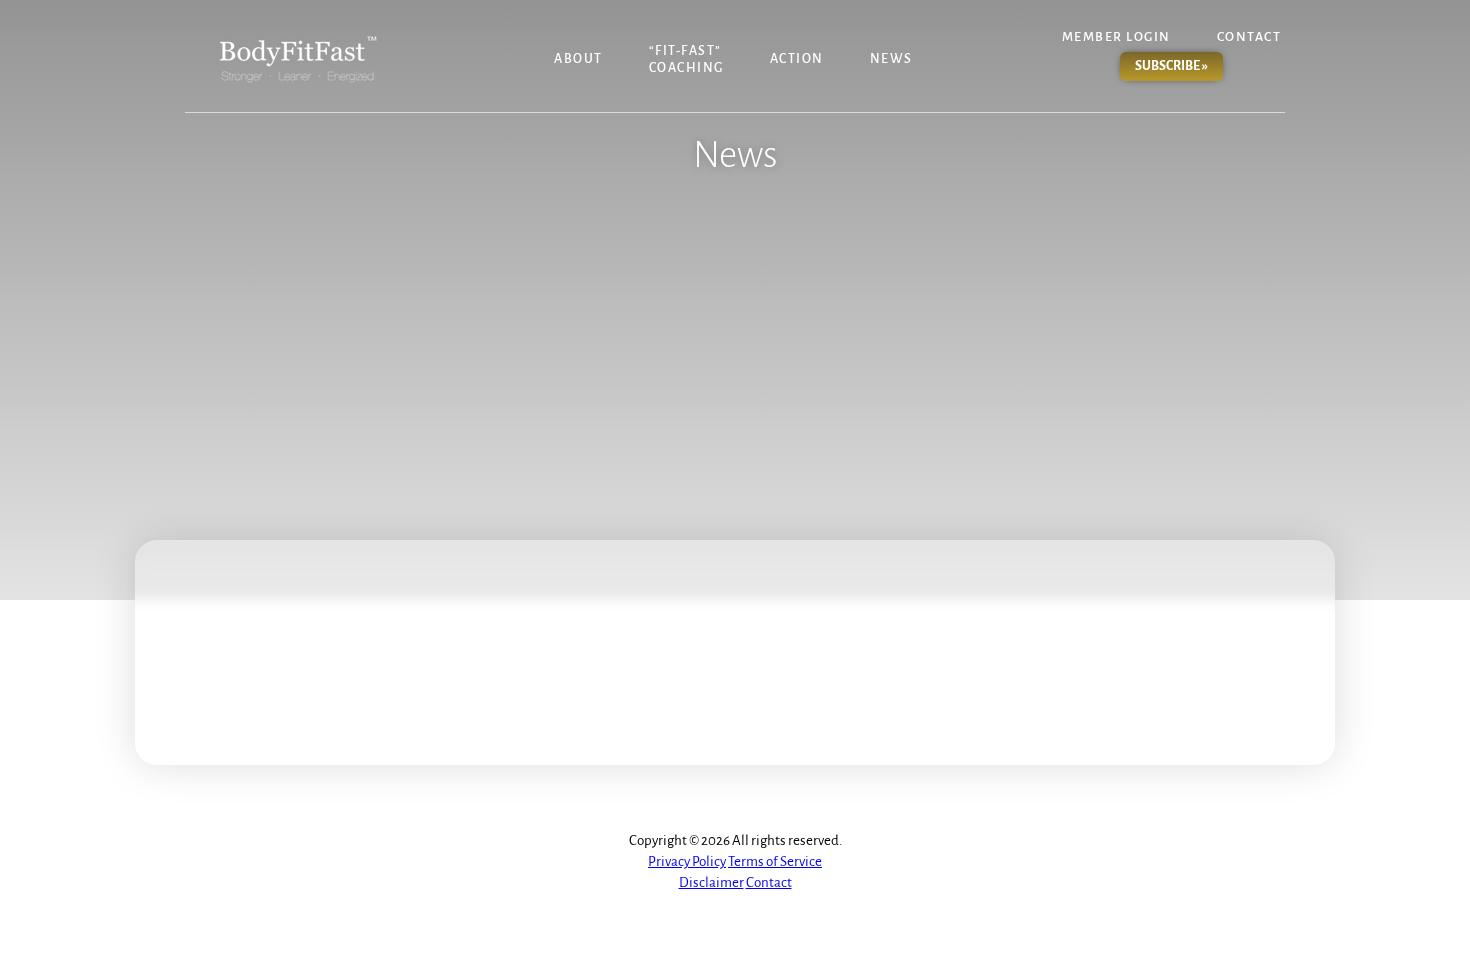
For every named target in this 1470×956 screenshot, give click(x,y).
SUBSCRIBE (1171, 66)
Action (797, 59)
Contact (1249, 37)
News (891, 59)
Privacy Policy (687, 861)
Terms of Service (775, 861)
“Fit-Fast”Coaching (686, 59)
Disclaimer (711, 882)
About (578, 59)
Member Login (1116, 37)
